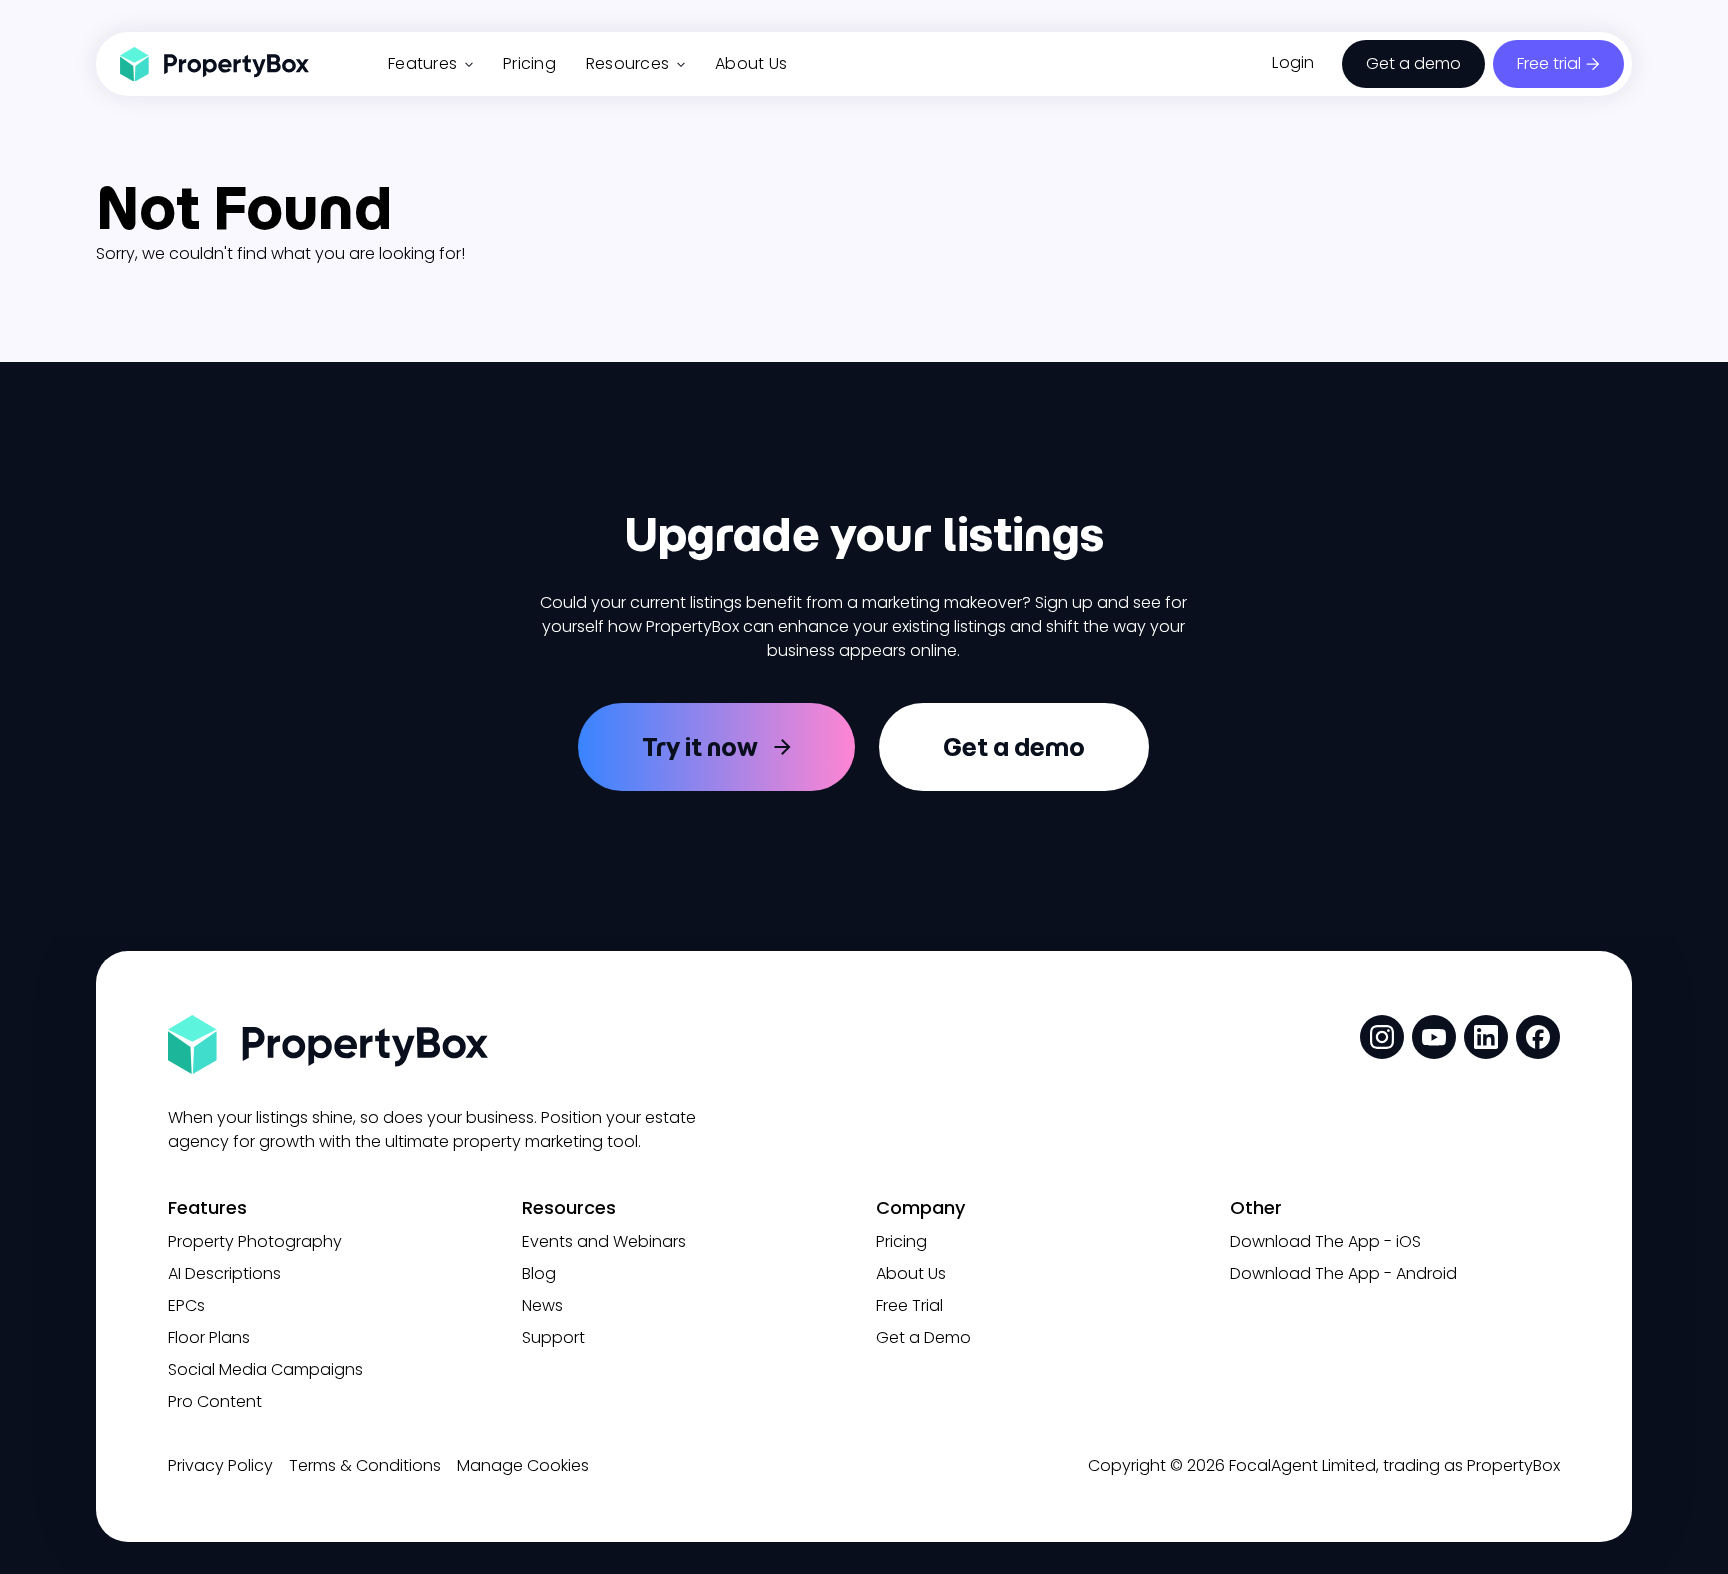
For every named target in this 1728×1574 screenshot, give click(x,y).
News (542, 1305)
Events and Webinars (604, 1241)
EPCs (186, 1305)
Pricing (529, 63)
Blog (539, 1273)
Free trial (1549, 63)
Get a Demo (923, 1337)
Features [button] (422, 63)
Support (553, 1337)
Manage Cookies (523, 1465)
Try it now (700, 747)
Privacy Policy (220, 1465)
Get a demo (1413, 63)
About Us (751, 63)
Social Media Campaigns (265, 1369)
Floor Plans (209, 1337)
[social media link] (1382, 1037)
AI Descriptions (224, 1273)
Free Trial (909, 1305)
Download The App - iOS (1325, 1241)
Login (1293, 62)
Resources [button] (627, 63)
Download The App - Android (1343, 1273)
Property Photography (255, 1241)
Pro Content (215, 1401)
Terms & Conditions (365, 1465)
